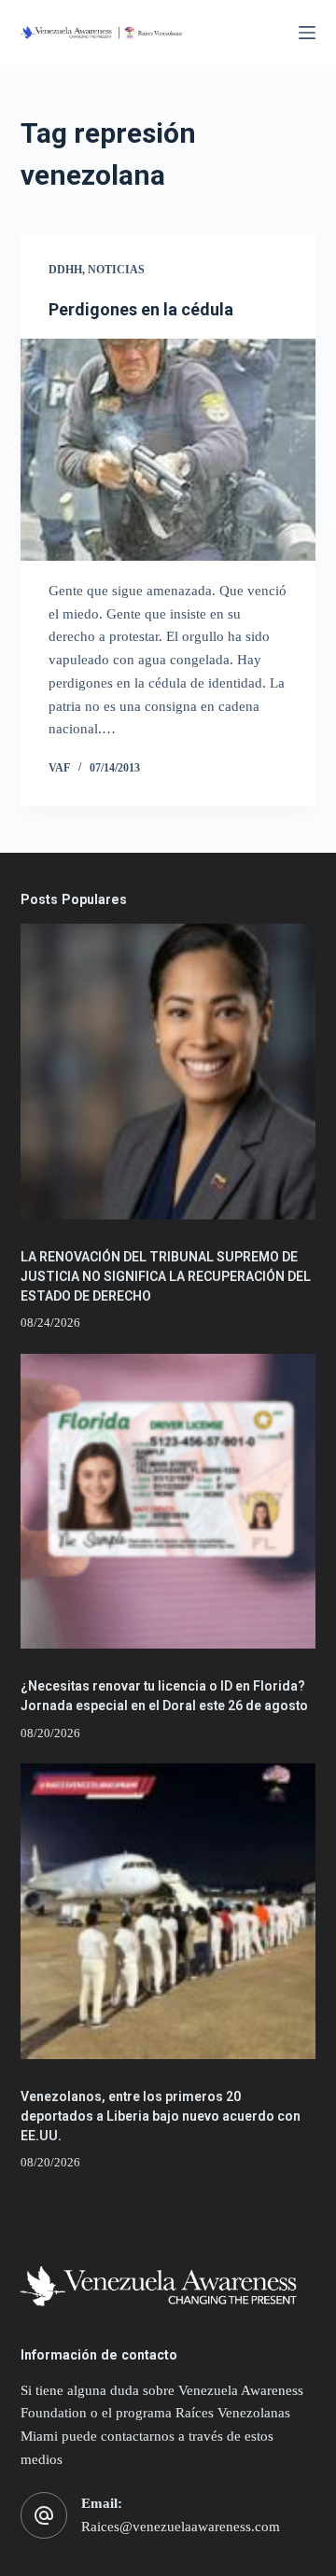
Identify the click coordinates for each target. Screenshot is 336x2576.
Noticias (116, 270)
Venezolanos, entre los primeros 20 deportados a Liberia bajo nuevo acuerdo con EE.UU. (161, 2116)
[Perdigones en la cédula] (168, 450)
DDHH (65, 270)
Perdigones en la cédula (141, 309)
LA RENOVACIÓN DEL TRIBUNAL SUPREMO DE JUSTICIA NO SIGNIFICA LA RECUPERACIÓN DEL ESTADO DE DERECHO (166, 1276)
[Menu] (307, 33)
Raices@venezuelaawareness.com (181, 2527)
